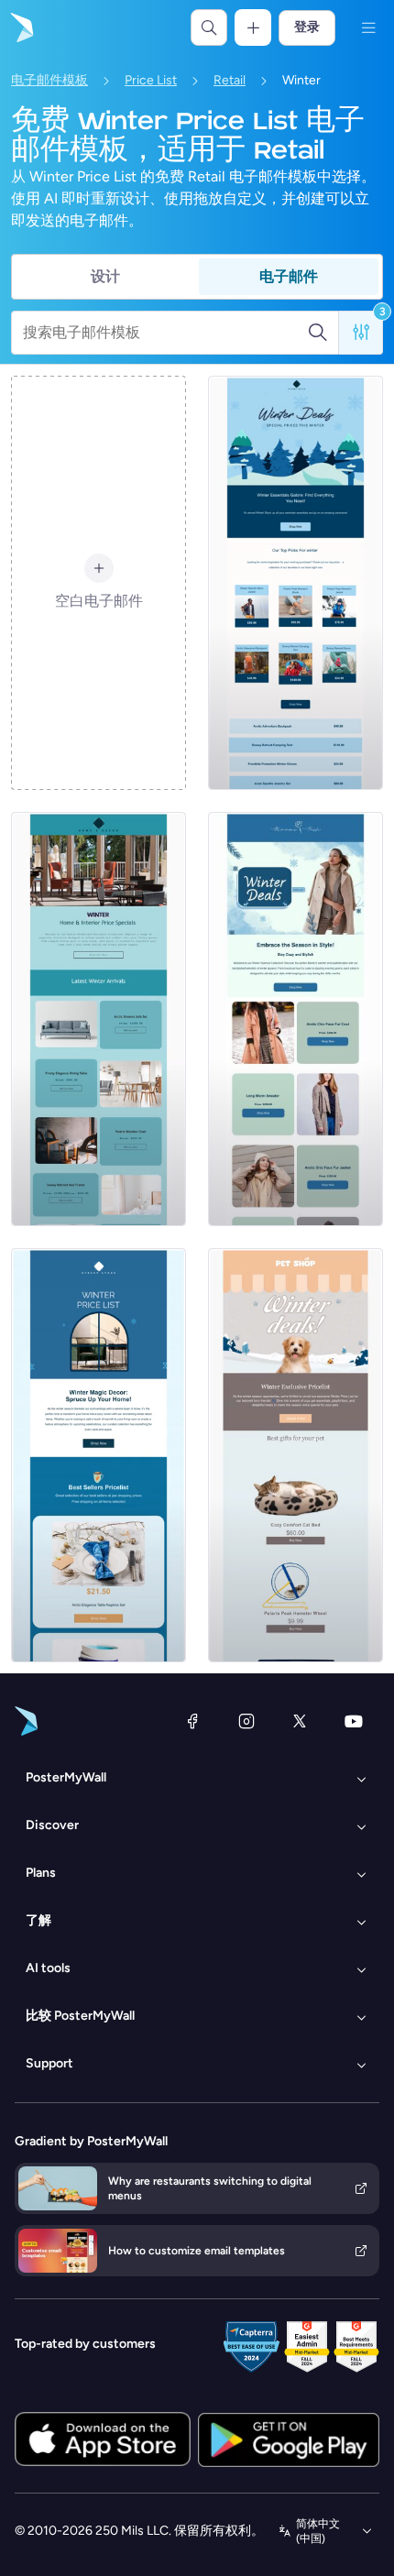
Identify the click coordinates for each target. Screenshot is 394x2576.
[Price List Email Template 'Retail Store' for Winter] (295, 583)
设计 (105, 276)
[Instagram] (246, 1721)
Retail (230, 80)
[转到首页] (20, 27)
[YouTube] (354, 1721)
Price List (151, 80)
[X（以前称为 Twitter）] (300, 1721)
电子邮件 (289, 276)
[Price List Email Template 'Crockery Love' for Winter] (98, 1455)
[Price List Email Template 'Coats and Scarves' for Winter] (295, 1019)
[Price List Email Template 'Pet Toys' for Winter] (295, 1455)
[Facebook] (192, 1721)
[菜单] (368, 27)
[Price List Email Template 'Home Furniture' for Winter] (98, 1019)
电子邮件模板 (49, 80)
